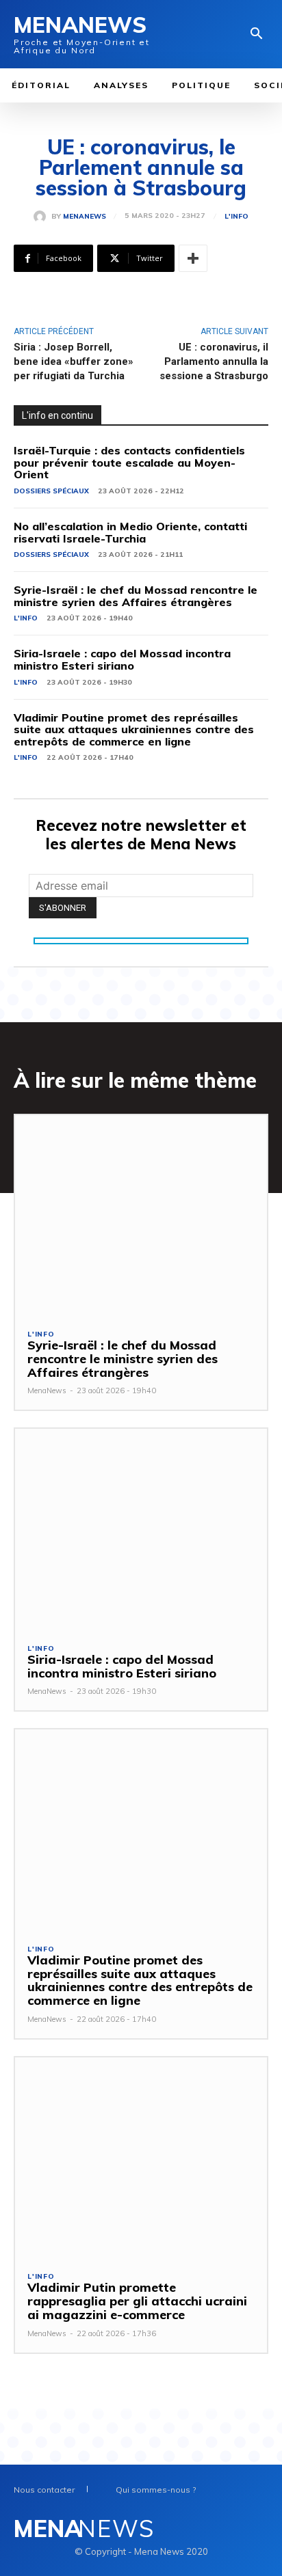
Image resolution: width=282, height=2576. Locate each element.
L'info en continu (57, 415)
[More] (193, 258)
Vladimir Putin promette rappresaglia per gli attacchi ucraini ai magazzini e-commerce (137, 2301)
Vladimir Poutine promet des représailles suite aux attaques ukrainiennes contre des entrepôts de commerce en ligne (134, 729)
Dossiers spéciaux (51, 491)
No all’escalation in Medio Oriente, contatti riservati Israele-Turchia (130, 532)
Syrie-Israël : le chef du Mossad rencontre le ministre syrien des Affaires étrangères (136, 596)
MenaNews (85, 217)
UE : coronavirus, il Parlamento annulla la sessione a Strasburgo (214, 361)
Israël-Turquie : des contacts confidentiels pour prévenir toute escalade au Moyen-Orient (129, 462)
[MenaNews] (42, 217)
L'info (236, 217)
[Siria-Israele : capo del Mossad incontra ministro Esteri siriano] (141, 1529)
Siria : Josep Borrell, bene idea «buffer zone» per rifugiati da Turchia (74, 361)
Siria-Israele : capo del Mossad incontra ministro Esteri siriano (122, 659)
